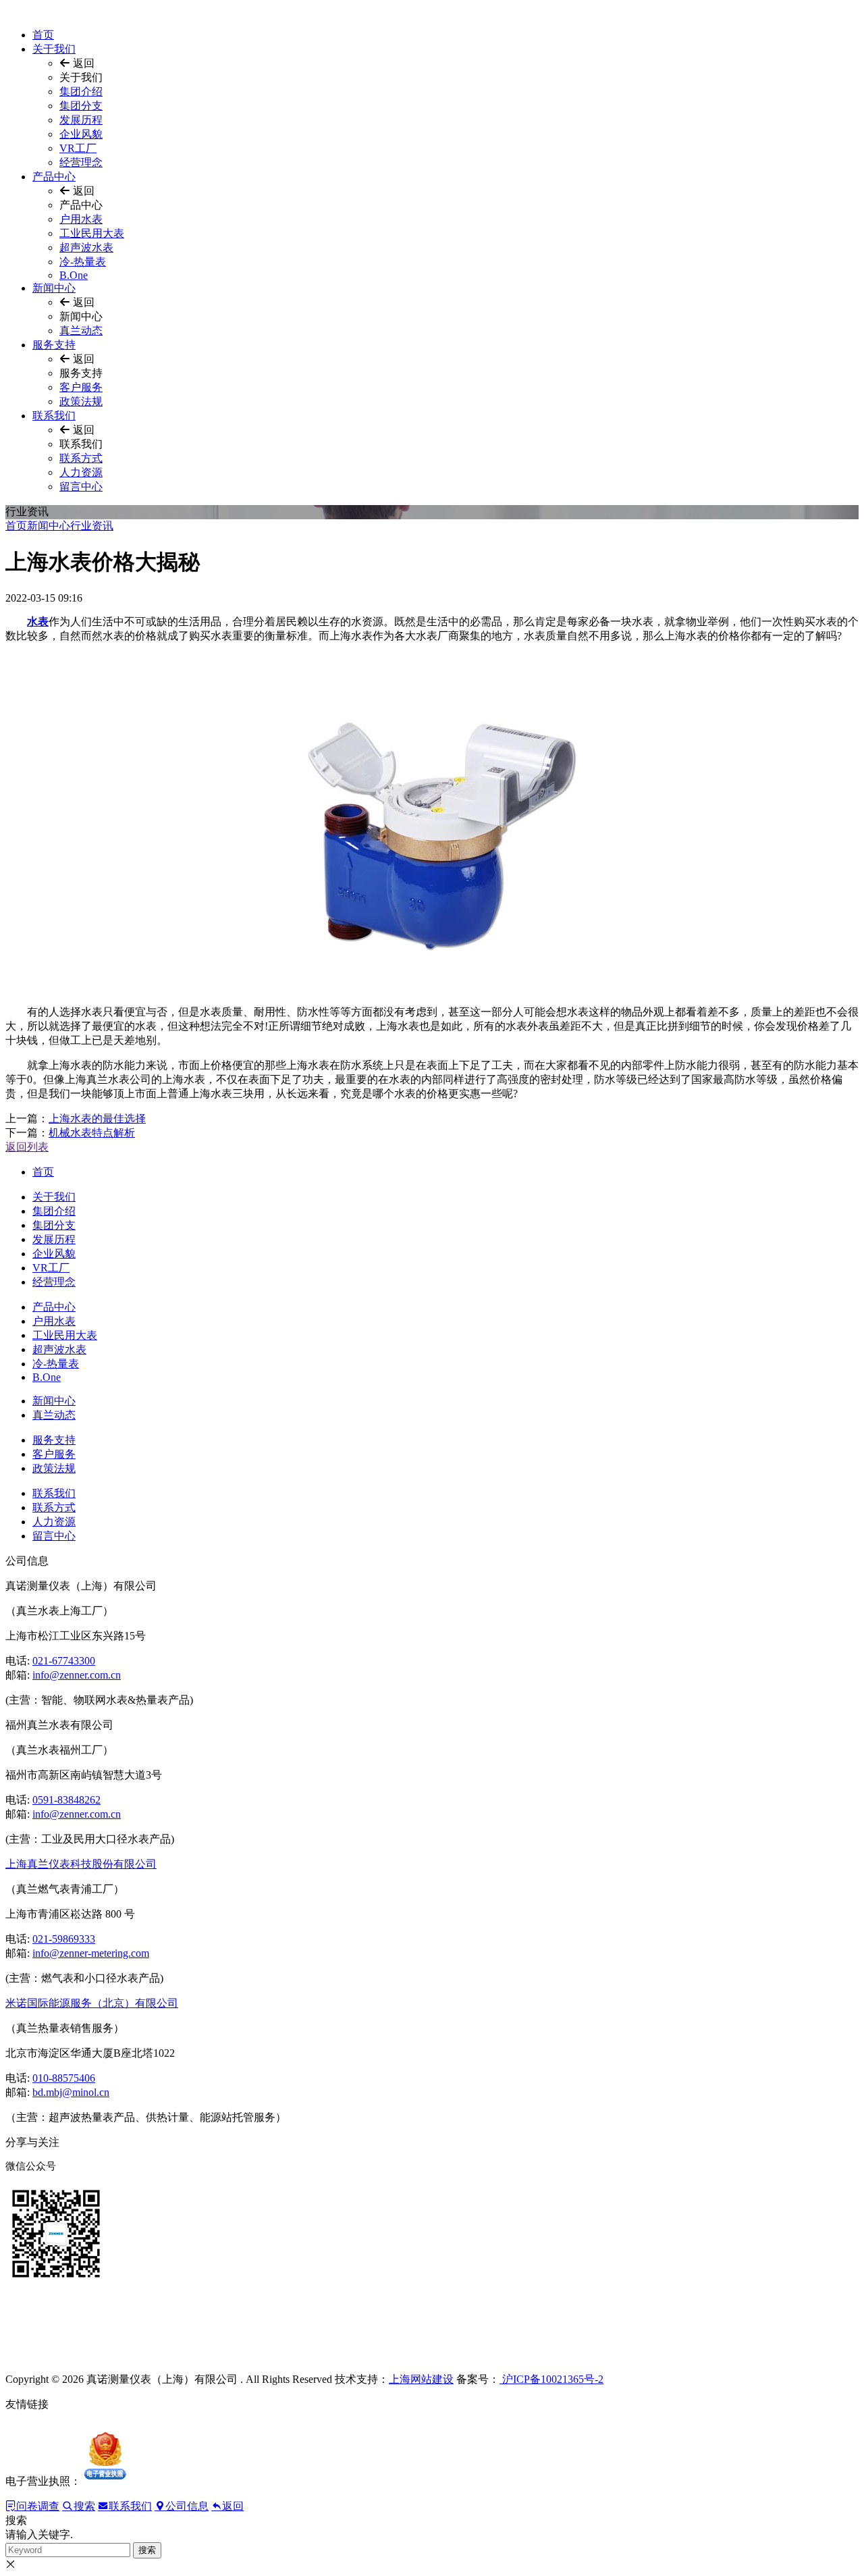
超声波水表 (86, 247)
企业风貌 (81, 134)
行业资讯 (92, 526)
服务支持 (54, 345)
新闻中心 (54, 288)
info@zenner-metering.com (91, 1953)
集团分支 (81, 106)
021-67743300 (64, 1661)
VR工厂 (78, 148)
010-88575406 (64, 2078)
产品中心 (54, 177)
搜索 (147, 2550)
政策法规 (81, 401)
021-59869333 (64, 1939)
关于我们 (54, 49)
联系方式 (81, 458)
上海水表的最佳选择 (97, 1119)
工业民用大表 (92, 233)
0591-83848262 (66, 1800)
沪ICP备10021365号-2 (551, 2379)
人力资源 (81, 472)
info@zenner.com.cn (77, 1675)
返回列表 (27, 1147)
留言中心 (81, 487)
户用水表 (81, 219)
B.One (74, 275)
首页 (43, 35)
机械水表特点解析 (92, 1133)
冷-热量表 (83, 262)
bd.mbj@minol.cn (71, 2092)
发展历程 (81, 120)
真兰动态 (81, 331)
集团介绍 (81, 91)
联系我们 (54, 416)
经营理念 (81, 162)
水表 (38, 622)
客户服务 (81, 387)
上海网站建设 (421, 2379)
